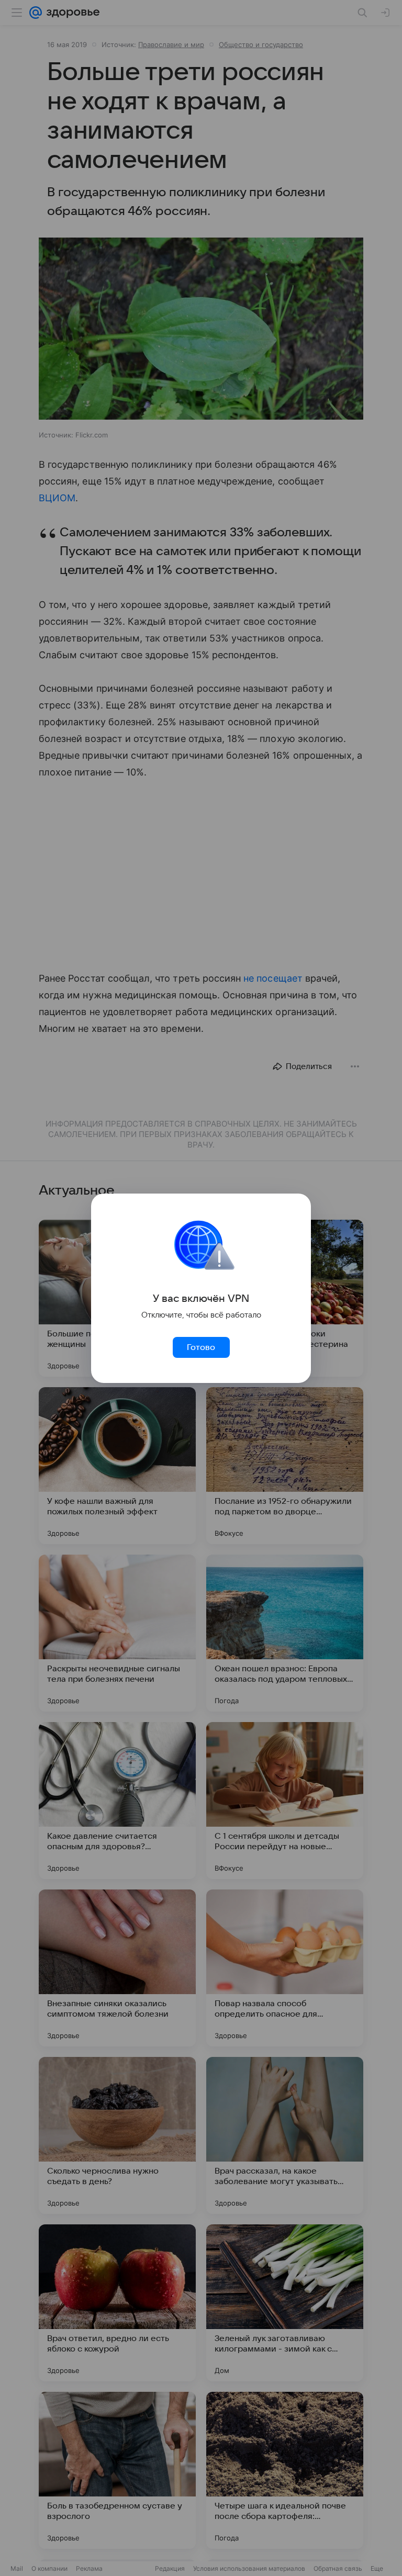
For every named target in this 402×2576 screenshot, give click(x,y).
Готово (201, 1347)
